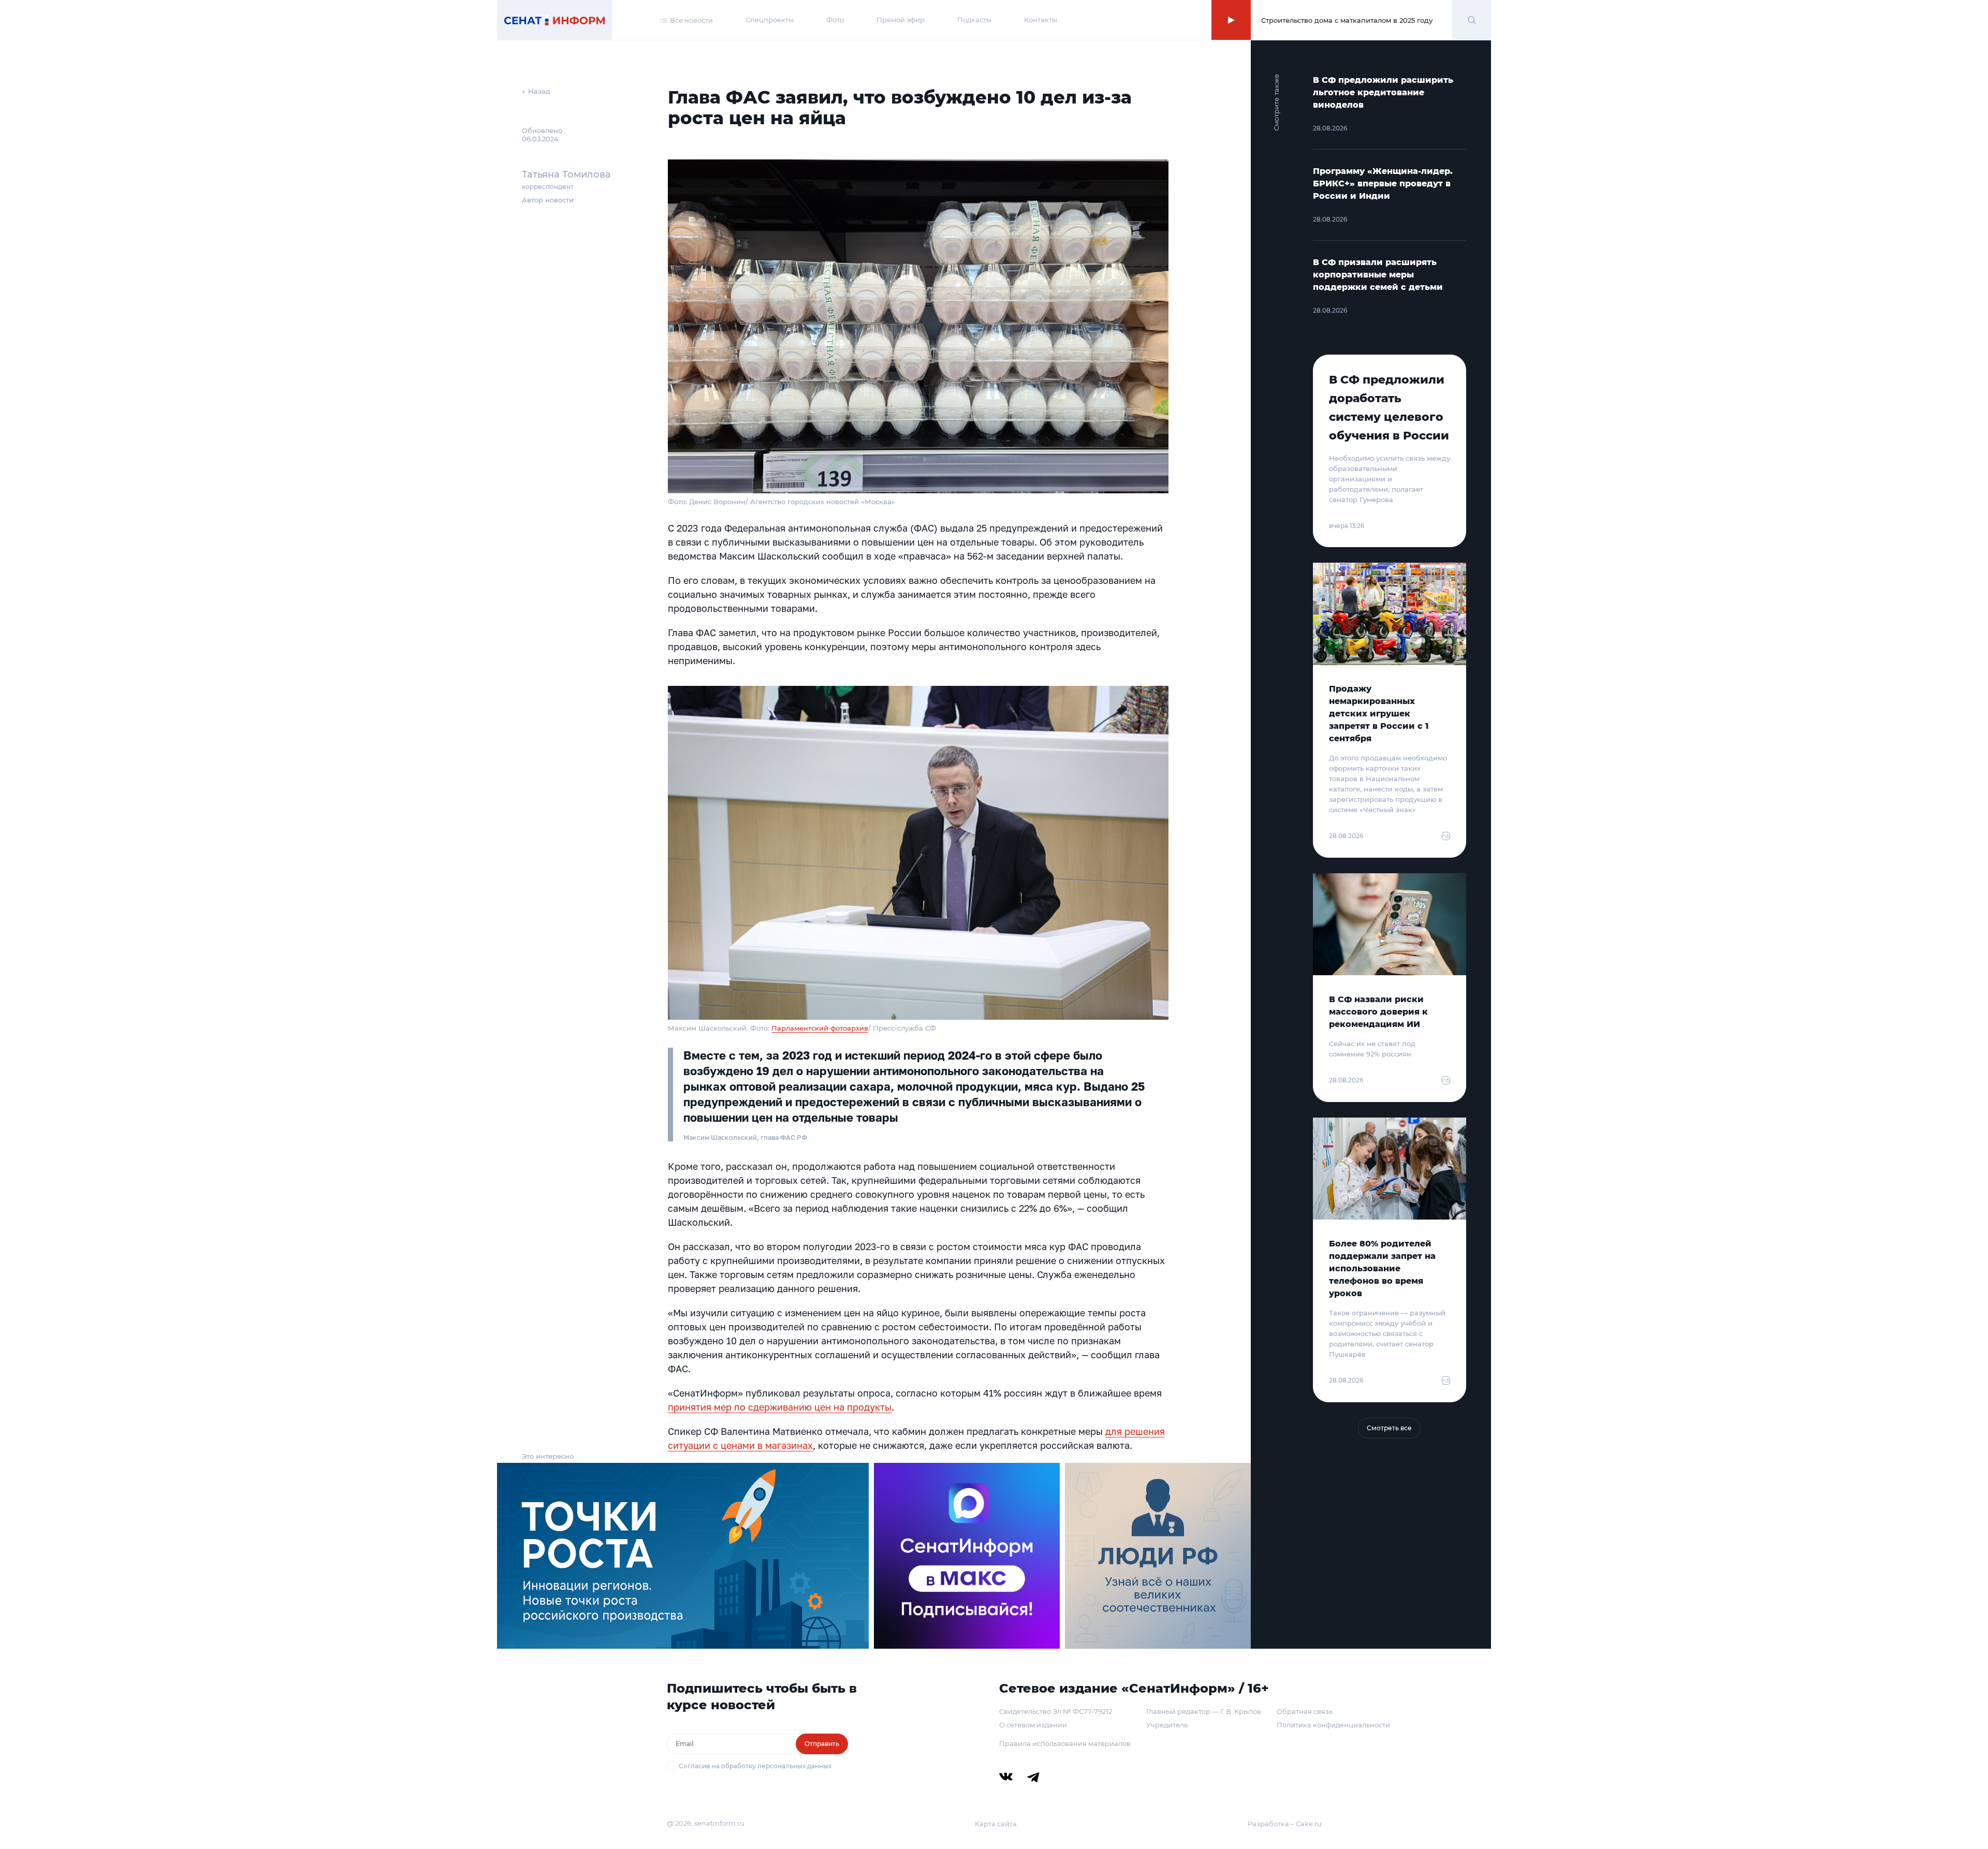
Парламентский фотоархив (820, 1028)
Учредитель (1167, 1725)
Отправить (822, 1744)
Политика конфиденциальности (1333, 1725)
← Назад (536, 91)
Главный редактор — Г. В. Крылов (1204, 1711)
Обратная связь (1305, 1711)
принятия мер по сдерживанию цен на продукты (780, 1407)
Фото (835, 20)
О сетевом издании (1033, 1725)
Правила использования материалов (1065, 1743)
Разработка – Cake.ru (1285, 1824)
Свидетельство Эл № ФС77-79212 (1056, 1711)
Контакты (1041, 20)
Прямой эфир (901, 20)
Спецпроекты (770, 20)
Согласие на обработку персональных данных (755, 1766)
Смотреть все (1389, 1428)
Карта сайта (996, 1824)
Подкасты (974, 20)
